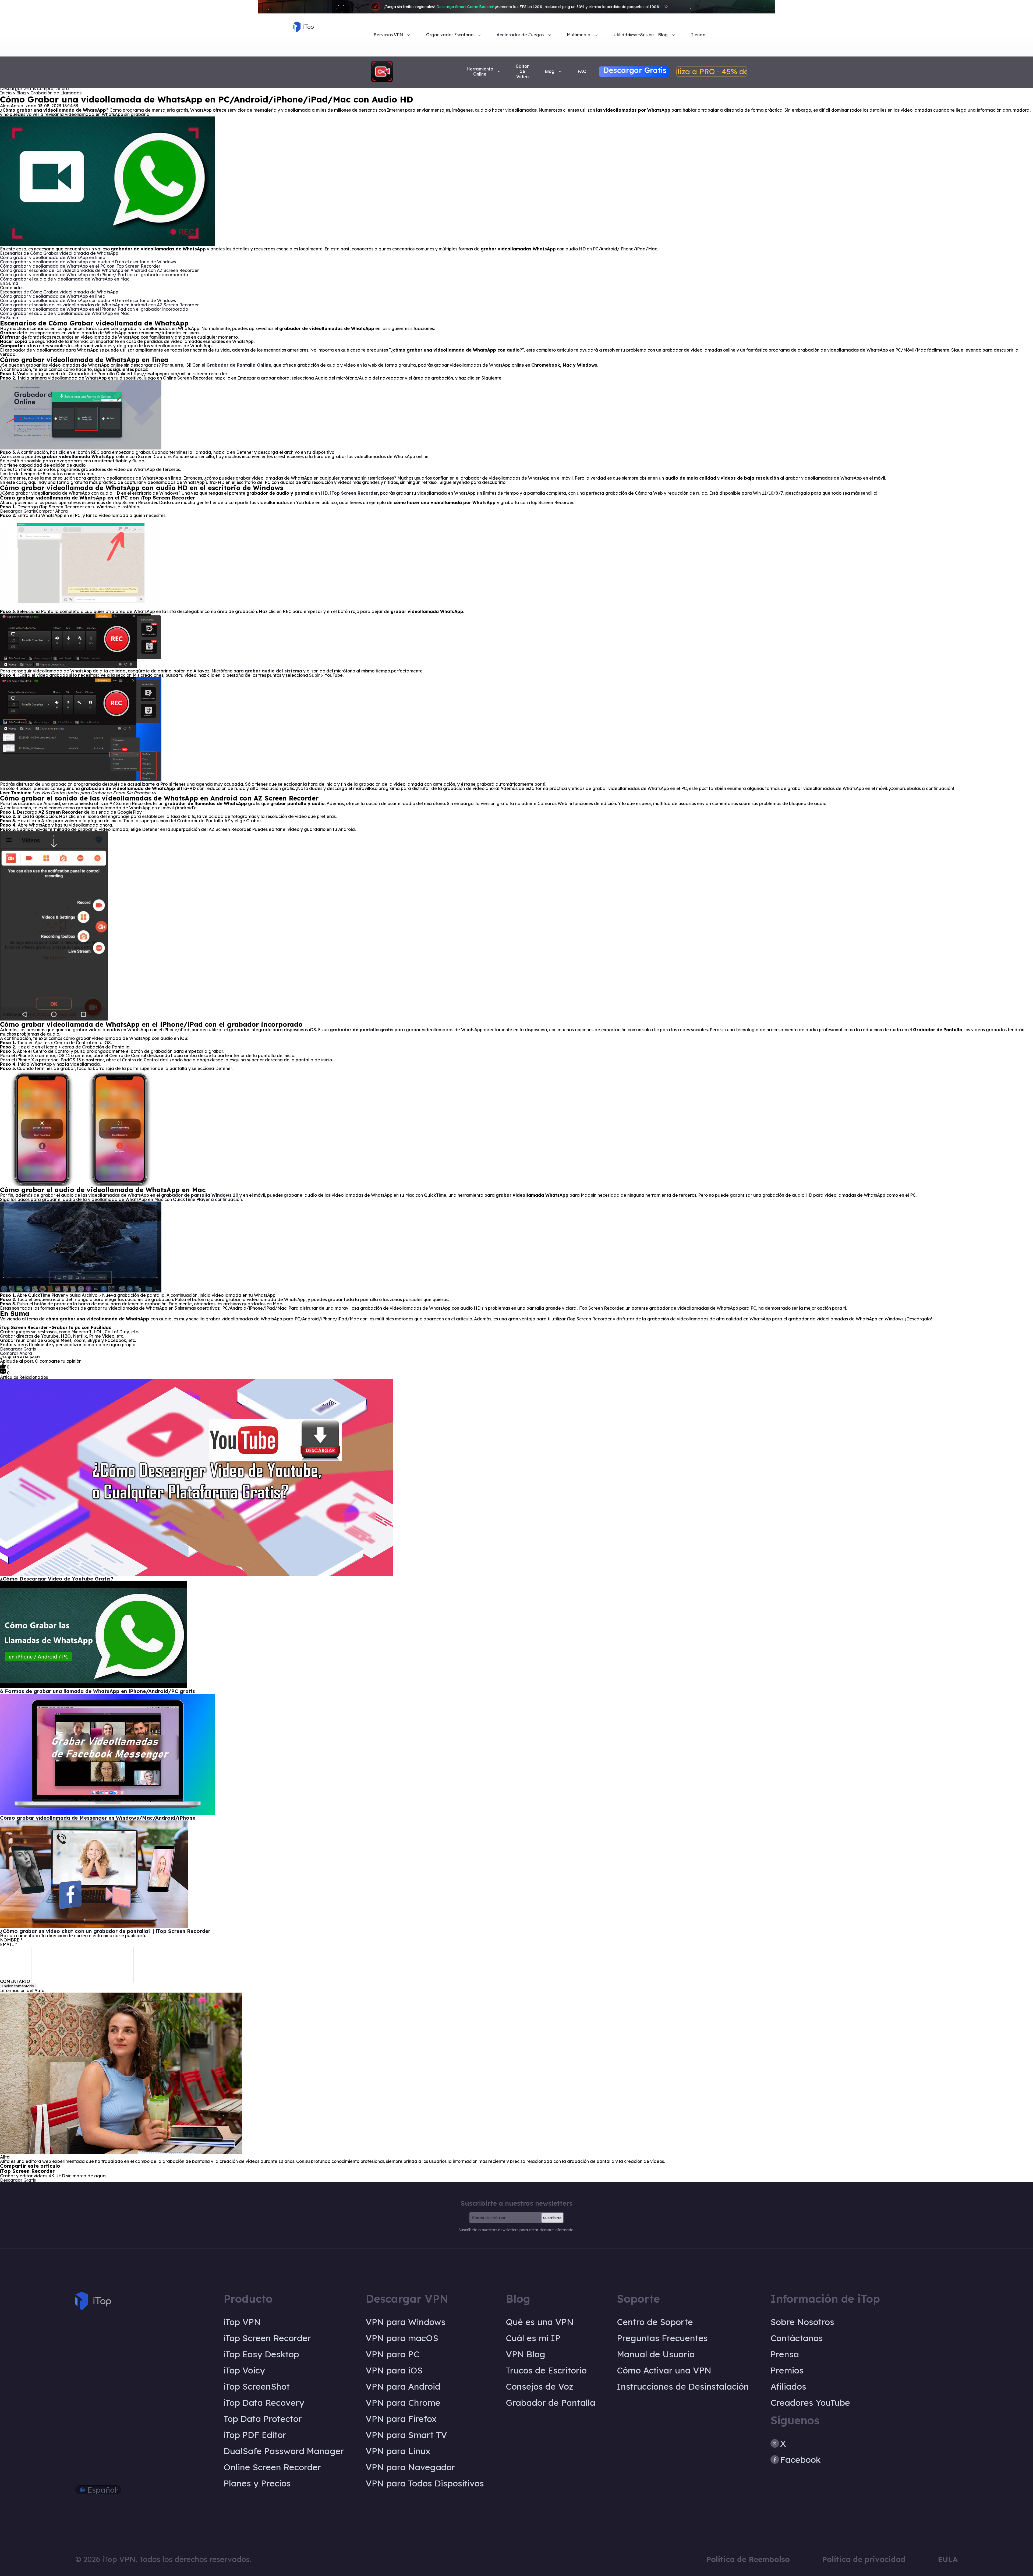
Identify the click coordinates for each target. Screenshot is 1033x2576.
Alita (5, 106)
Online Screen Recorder (272, 2467)
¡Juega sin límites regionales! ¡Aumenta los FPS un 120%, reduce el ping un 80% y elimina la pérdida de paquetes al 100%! (522, 7)
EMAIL (8, 1944)
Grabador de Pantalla (551, 2403)
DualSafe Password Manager (284, 2451)
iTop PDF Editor (255, 2435)
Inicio (6, 93)
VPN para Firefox (401, 2419)
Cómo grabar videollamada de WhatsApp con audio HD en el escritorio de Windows (89, 262)
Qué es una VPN (540, 2322)
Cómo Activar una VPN (664, 2370)
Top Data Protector (263, 2419)
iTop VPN (242, 2322)
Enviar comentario (18, 1986)
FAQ (582, 71)
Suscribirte (552, 2218)
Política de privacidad (864, 2559)
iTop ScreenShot (257, 2386)
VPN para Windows (406, 2322)
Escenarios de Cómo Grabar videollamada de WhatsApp (60, 253)
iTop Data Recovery (264, 2403)
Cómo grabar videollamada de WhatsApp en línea (53, 257)
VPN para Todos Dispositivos (425, 2483)
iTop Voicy (244, 2370)
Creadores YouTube (810, 2403)
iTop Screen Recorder (267, 2338)
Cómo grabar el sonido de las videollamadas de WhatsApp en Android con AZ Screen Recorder (100, 270)
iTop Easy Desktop (261, 2354)
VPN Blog (526, 2354)
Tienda (698, 35)
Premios (787, 2370)
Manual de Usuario (656, 2354)
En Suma (10, 283)
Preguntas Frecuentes (662, 2338)
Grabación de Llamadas (56, 93)
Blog (22, 93)
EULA (948, 2559)
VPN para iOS (394, 2370)
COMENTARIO (15, 1981)
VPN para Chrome (403, 2403)
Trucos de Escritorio (546, 2370)
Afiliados (788, 2386)
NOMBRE (11, 1940)
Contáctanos (797, 2338)
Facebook (800, 2460)
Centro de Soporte (655, 2322)
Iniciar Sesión (640, 35)
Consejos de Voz (540, 2386)
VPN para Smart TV (406, 2435)
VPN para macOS (402, 2338)
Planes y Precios (257, 2483)
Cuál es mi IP (533, 2338)
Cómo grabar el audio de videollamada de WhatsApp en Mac (65, 279)
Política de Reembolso (748, 2559)
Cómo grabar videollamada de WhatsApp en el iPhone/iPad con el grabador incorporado (95, 275)
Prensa (785, 2354)
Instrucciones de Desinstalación (683, 2386)
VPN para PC (392, 2354)
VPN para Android (403, 2386)
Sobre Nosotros (802, 2322)
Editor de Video (522, 71)
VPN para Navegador (410, 2467)
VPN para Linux (398, 2451)
